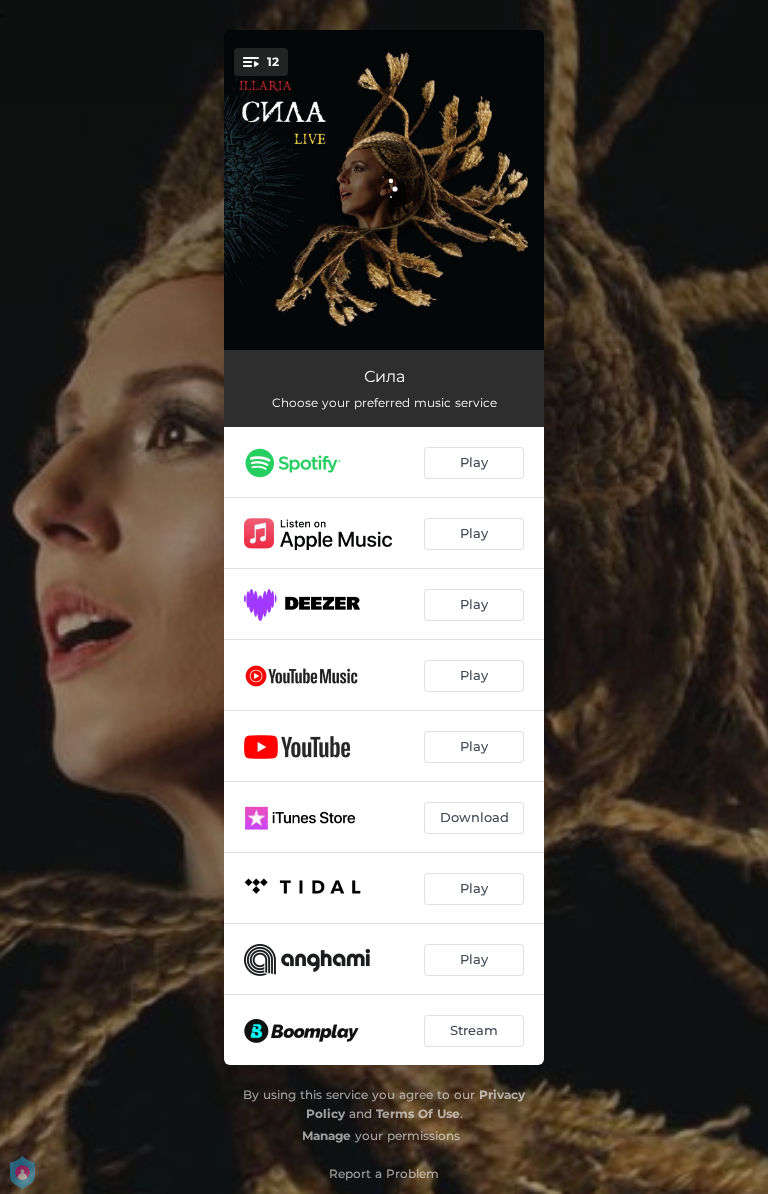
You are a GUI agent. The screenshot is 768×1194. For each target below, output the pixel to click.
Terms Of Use (418, 1113)
